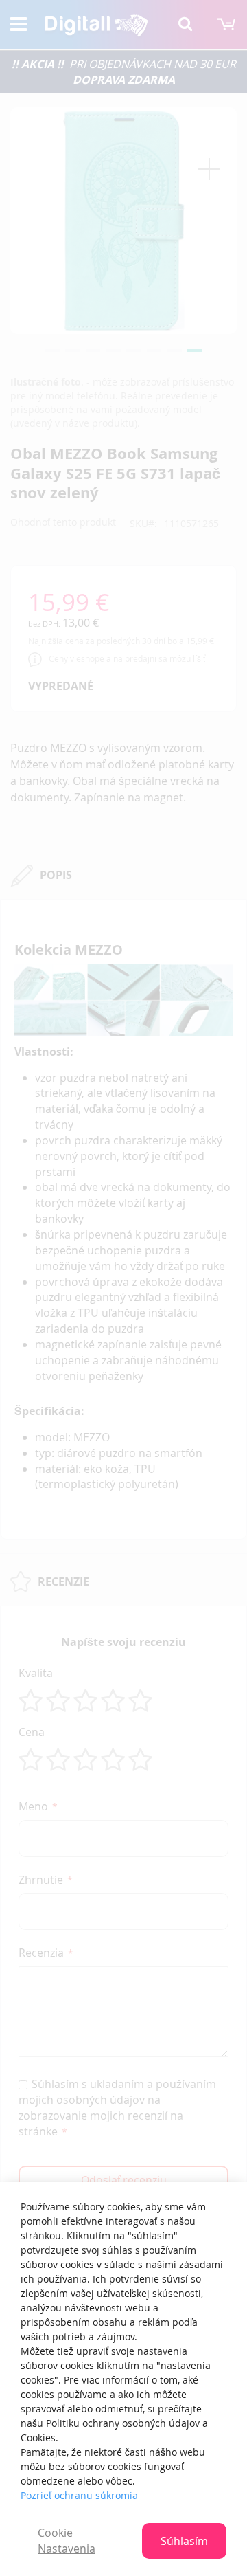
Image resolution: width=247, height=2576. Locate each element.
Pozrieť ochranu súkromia (79, 2495)
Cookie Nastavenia (67, 2541)
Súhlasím (184, 2541)
